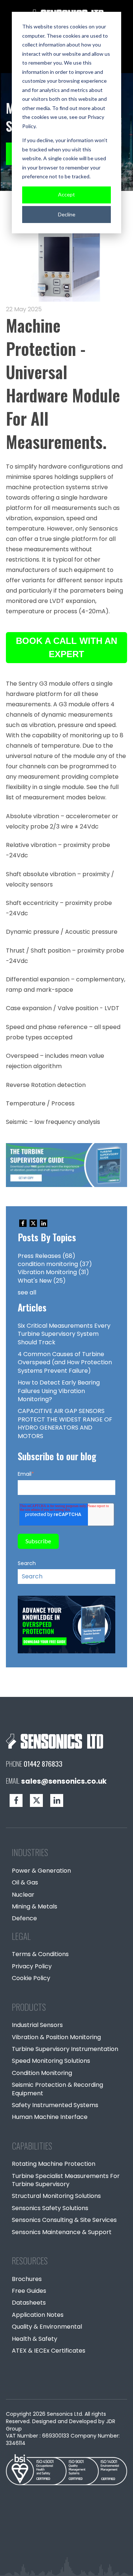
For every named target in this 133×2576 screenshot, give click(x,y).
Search (27, 1563)
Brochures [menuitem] (27, 2279)
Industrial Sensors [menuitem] (37, 2025)
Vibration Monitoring (53, 1272)
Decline (67, 214)
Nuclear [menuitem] (23, 1895)
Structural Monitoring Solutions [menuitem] (56, 2196)
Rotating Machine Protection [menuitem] (54, 2164)
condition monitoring (55, 1264)
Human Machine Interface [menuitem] (50, 2117)
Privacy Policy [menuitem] (32, 1966)
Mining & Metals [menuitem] (35, 1906)
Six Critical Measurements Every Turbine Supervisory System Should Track (64, 1334)
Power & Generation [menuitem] (41, 1871)
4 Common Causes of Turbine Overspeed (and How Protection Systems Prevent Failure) (65, 1362)
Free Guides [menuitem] (29, 2291)
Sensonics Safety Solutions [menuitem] (50, 2208)
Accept (66, 194)
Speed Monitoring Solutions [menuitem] (51, 2061)
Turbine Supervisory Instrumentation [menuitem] (65, 2049)
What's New (42, 1281)
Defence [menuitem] (24, 1918)
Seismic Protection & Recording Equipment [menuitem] (57, 2089)
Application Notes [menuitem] (38, 2315)
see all (27, 1292)
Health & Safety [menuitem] (35, 2339)
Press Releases (47, 1256)
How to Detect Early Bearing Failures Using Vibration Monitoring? (59, 1391)
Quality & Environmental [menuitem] (47, 2327)
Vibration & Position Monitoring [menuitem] (56, 2037)
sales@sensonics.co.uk (64, 1781)
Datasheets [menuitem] (29, 2303)
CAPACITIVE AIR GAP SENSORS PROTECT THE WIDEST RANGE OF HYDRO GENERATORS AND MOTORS (65, 1423)
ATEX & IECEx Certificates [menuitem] (49, 2351)
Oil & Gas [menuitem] (25, 1882)
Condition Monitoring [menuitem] (42, 2073)
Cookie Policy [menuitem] (31, 1978)
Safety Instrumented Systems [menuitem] (55, 2105)
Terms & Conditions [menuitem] (40, 1954)
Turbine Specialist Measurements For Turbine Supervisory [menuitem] (66, 2180)
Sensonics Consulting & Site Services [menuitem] (64, 2220)
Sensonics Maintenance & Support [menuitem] (62, 2232)
